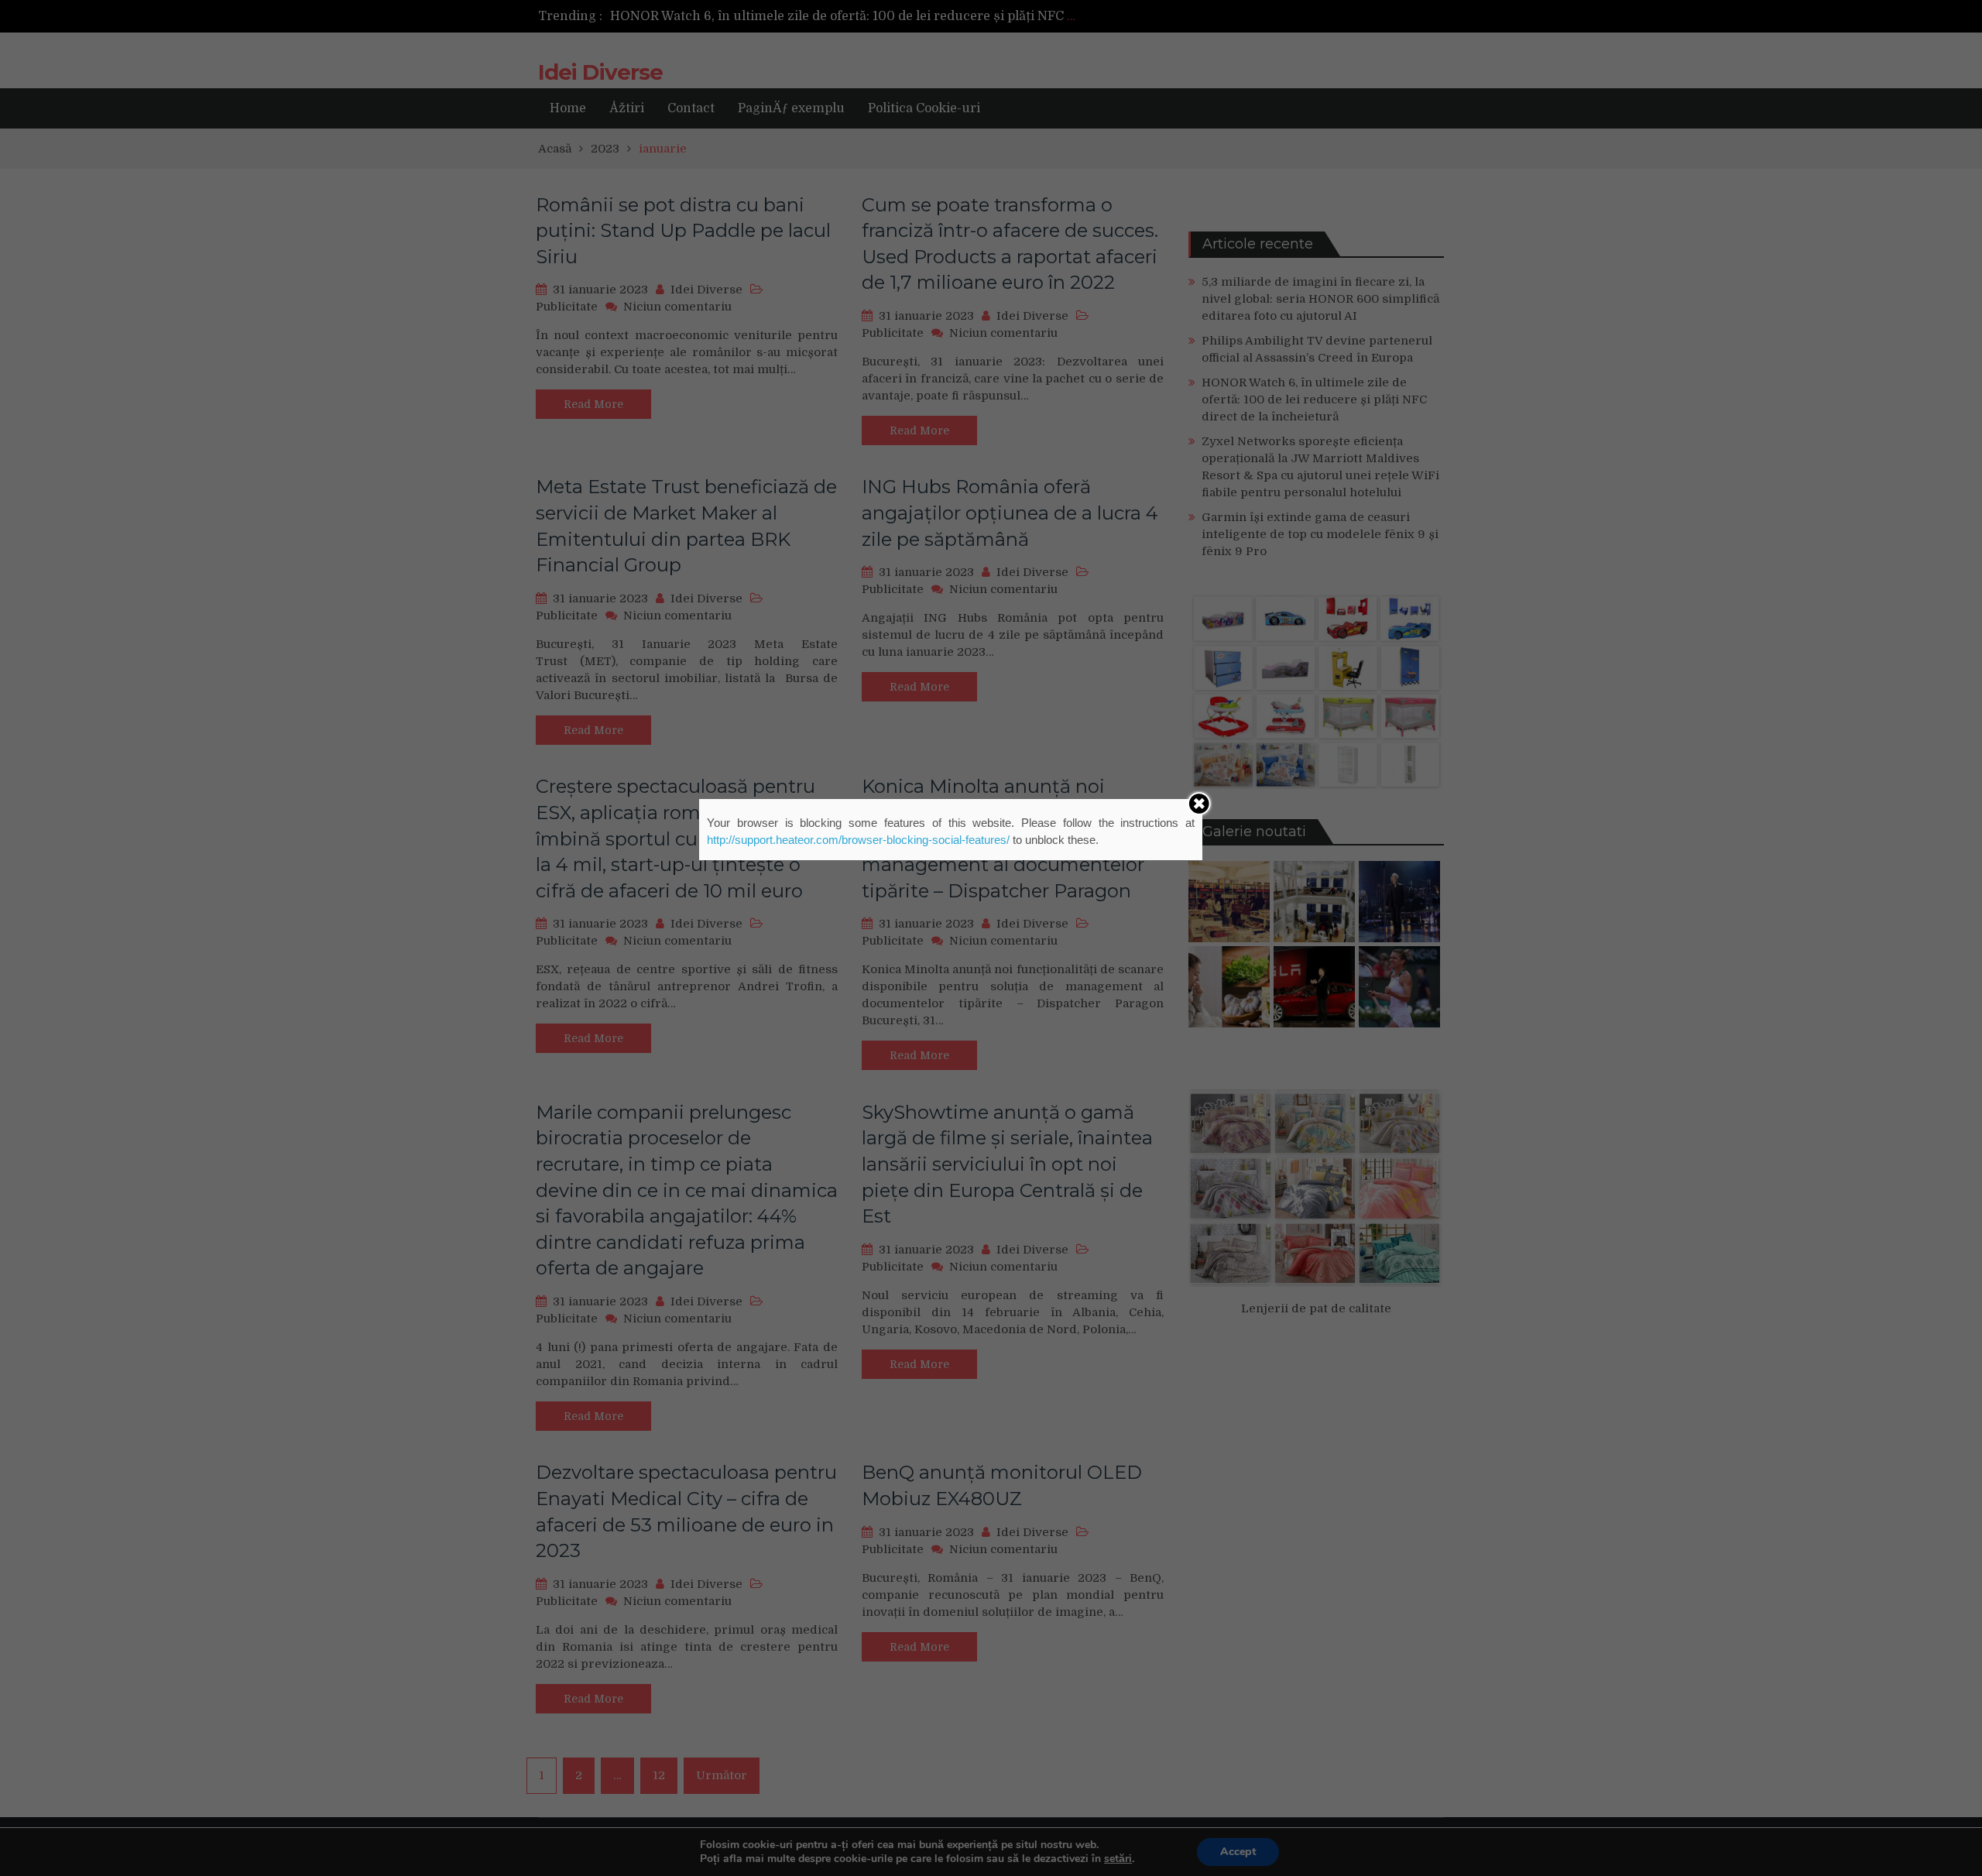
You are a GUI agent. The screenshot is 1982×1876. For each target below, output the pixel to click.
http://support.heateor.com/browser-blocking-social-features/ (858, 840)
